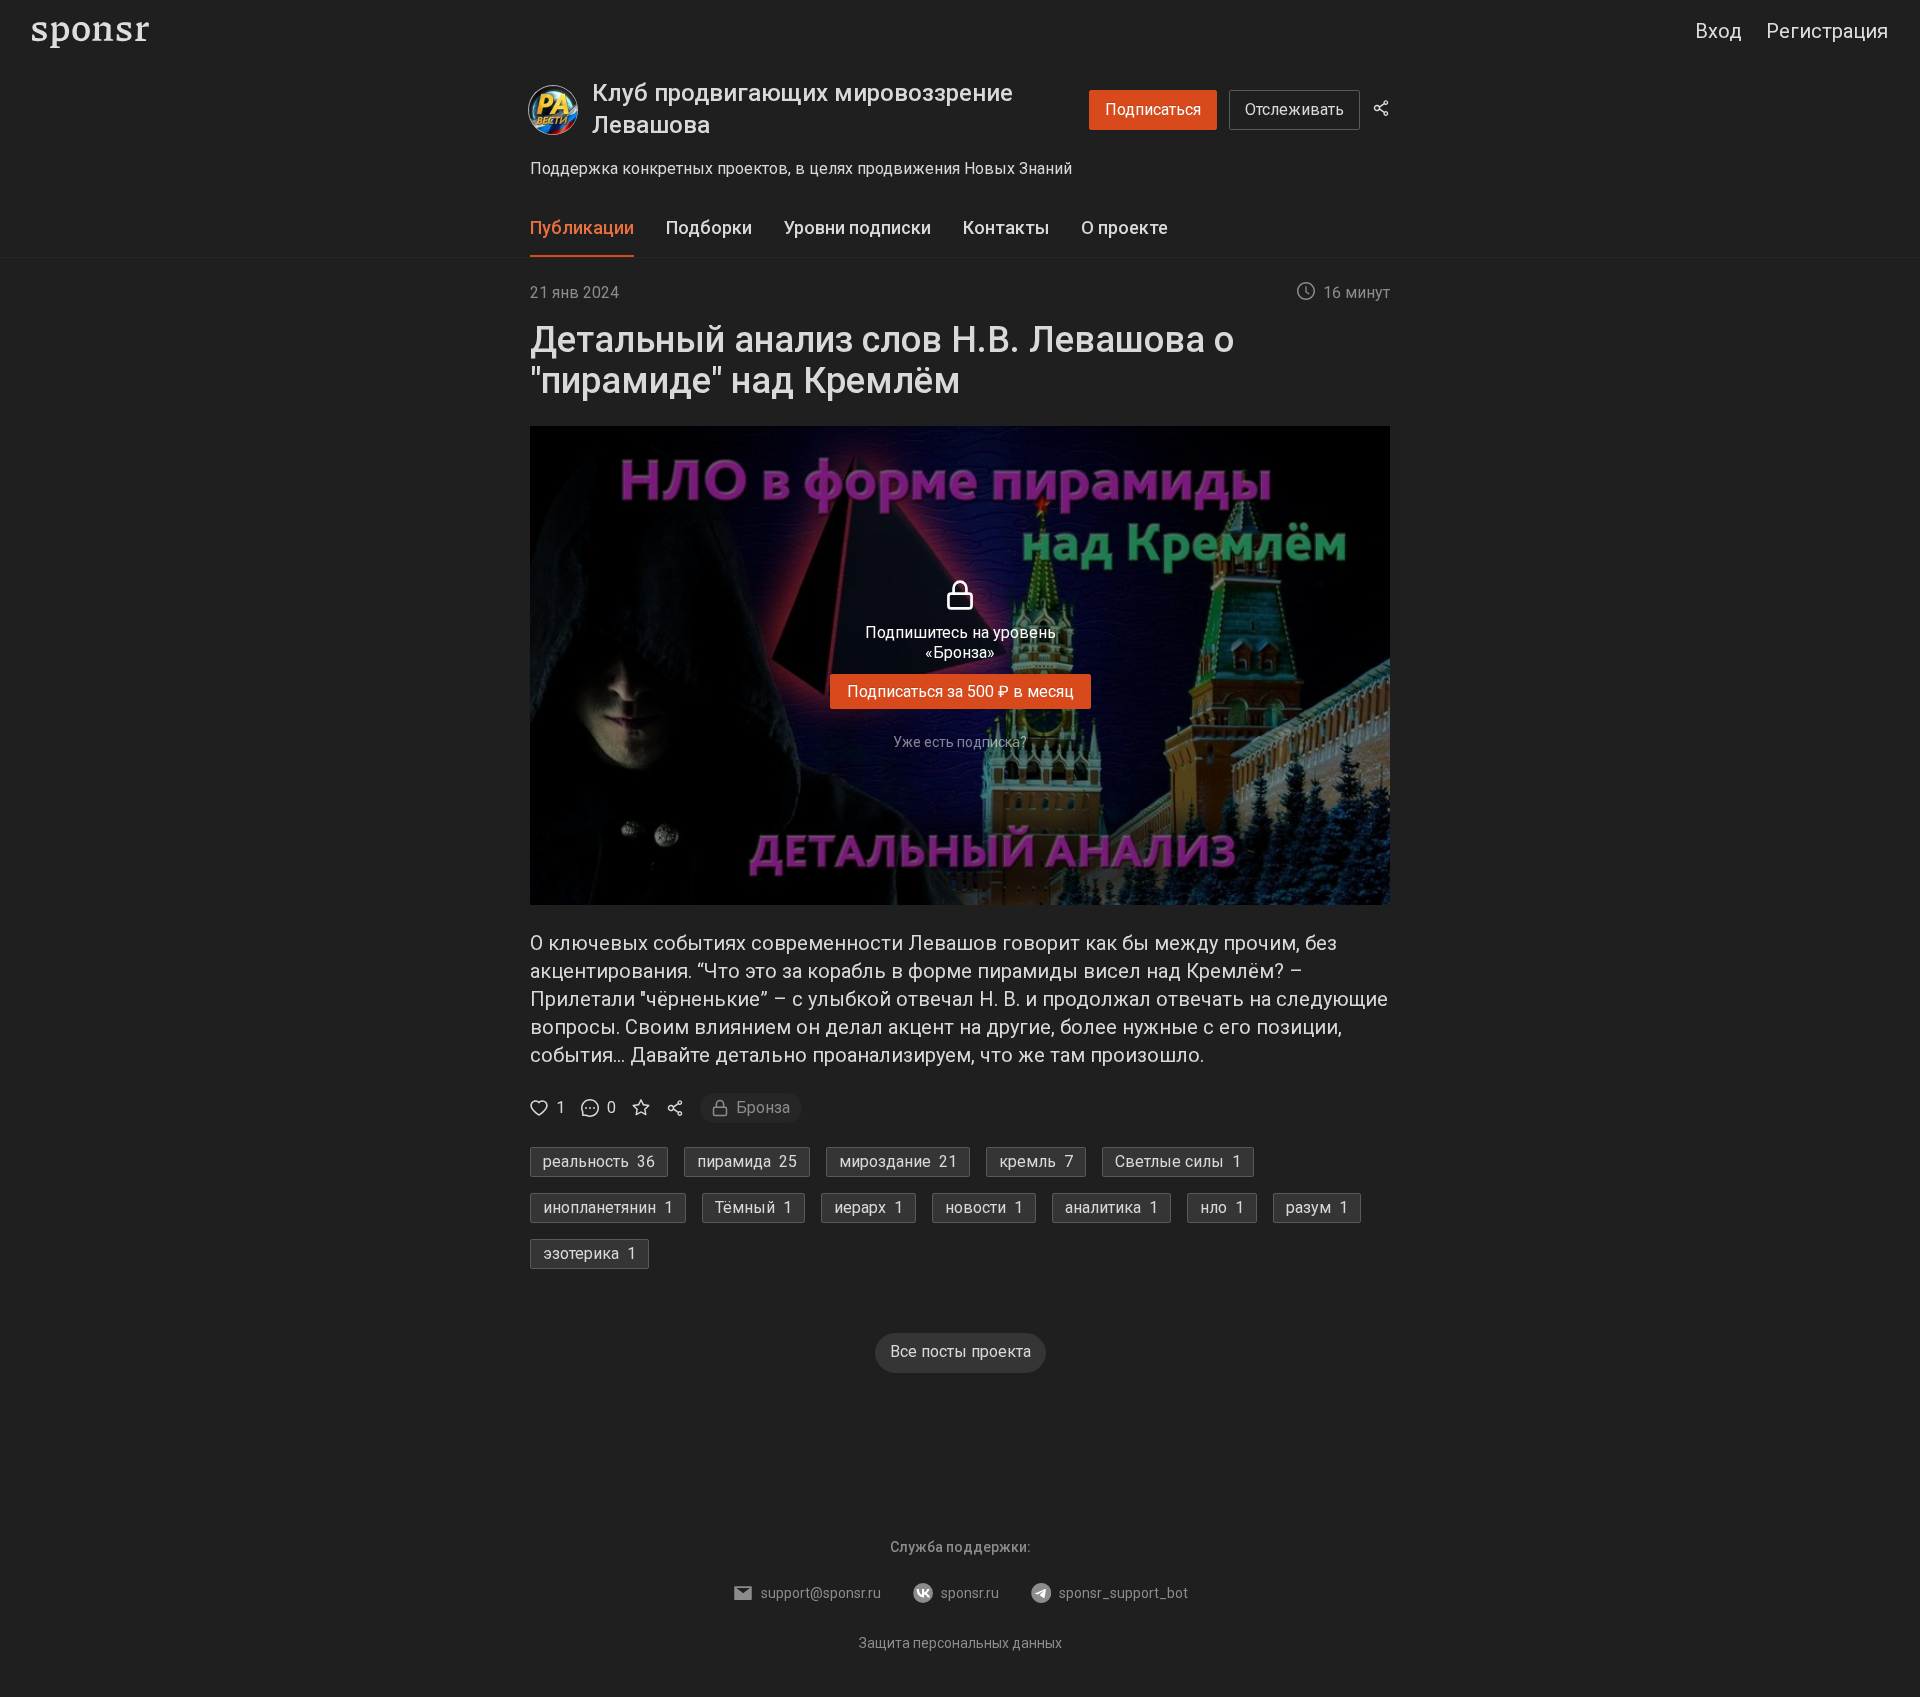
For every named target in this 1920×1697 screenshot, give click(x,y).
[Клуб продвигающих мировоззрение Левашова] (553, 110)
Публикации (582, 227)
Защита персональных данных (960, 1643)
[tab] (582, 228)
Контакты (1006, 227)
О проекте (1124, 227)
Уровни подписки (857, 227)
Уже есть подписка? (960, 742)
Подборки (709, 227)
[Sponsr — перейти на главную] (90, 31)
